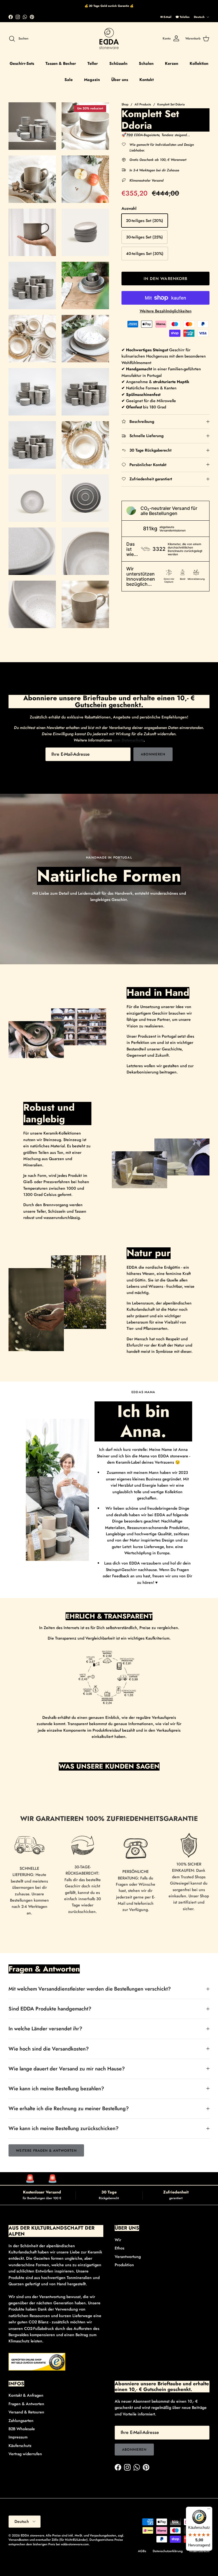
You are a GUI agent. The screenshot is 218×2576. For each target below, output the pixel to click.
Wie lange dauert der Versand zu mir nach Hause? (67, 2069)
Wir (118, 2240)
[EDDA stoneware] (109, 39)
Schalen (146, 63)
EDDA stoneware (32, 2535)
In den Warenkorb (166, 279)
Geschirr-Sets (22, 63)
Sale (69, 80)
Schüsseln (118, 63)
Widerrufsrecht (199, 2551)
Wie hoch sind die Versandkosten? (49, 2049)
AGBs (142, 2551)
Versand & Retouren (26, 2412)
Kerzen (172, 63)
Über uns (120, 80)
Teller (93, 63)
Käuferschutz (20, 2446)
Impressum (18, 2437)
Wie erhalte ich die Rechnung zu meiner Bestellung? (69, 2108)
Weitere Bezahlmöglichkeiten (166, 311)
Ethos (120, 2248)
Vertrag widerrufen (25, 2454)
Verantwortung (128, 2257)
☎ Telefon (183, 17)
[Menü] (209, 2510)
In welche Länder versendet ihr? (45, 2029)
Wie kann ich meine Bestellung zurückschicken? (64, 2128)
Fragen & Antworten (26, 2404)
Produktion (124, 2265)
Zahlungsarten (21, 2421)
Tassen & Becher (61, 63)
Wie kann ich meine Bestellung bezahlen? (56, 2089)
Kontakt (146, 80)
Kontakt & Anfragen (26, 2395)
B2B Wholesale (22, 2429)
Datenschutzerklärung (168, 2551)
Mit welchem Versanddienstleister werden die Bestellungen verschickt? (90, 1989)
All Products (143, 104)
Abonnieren (153, 754)
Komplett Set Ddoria (171, 104)
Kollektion (199, 63)
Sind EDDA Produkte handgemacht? (50, 2009)
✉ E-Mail (166, 17)
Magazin (92, 80)
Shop (125, 104)
